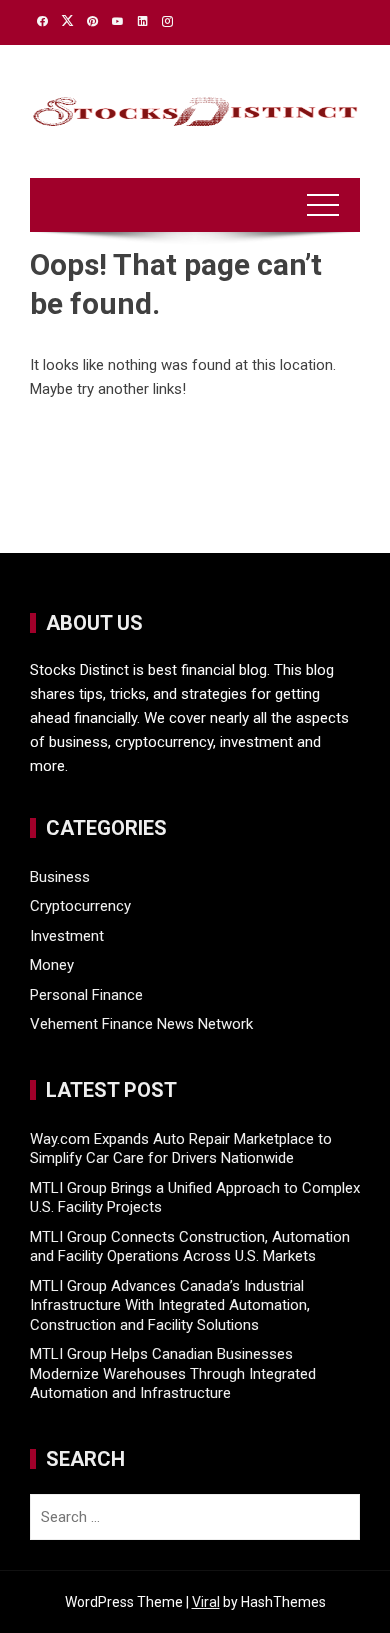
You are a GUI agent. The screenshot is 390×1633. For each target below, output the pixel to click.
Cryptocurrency (80, 906)
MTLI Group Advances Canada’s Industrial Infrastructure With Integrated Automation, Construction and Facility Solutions (170, 1305)
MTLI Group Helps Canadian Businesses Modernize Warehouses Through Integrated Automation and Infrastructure (173, 1373)
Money (52, 965)
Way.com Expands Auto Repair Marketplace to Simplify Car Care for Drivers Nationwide (181, 1149)
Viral (206, 1602)
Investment (67, 936)
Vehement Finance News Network (141, 1024)
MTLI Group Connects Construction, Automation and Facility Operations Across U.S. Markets (190, 1247)
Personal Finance (86, 995)
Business (60, 877)
